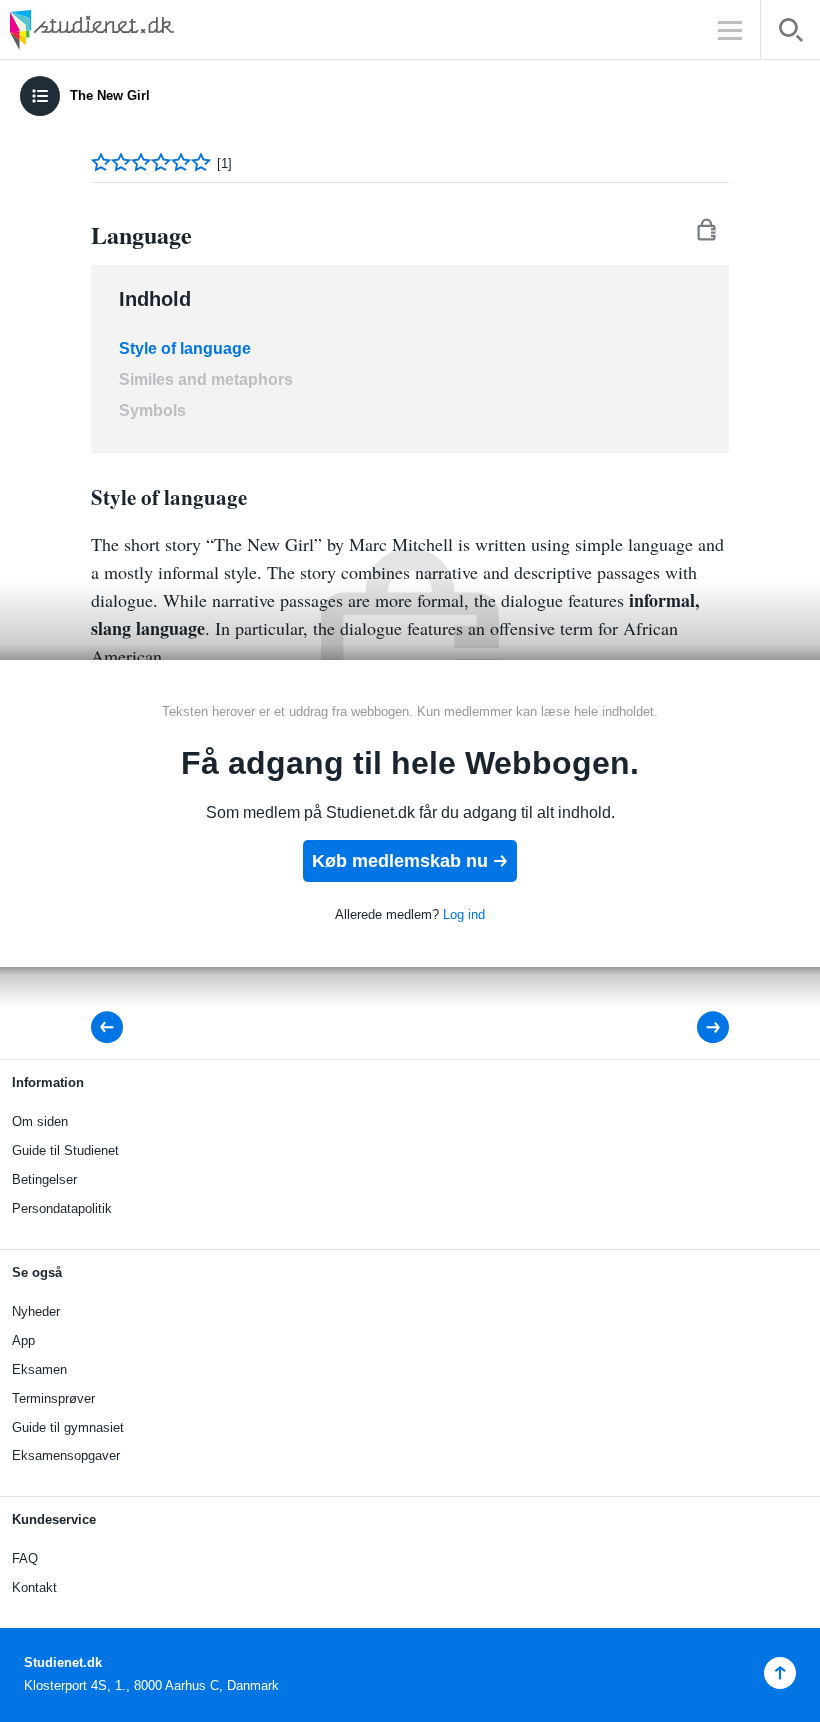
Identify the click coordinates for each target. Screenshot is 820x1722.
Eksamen (39, 1369)
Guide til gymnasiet (68, 1427)
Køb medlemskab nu (400, 861)
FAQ (25, 1558)
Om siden (40, 1121)
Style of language (185, 348)
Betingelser (44, 1179)
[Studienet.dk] (140, 29)
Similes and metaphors (206, 379)
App (23, 1340)
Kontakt (34, 1587)
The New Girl (110, 95)
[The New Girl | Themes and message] (699, 1027)
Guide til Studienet (65, 1150)
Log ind (464, 914)
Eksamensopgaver (66, 1455)
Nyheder (36, 1311)
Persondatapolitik (62, 1208)
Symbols (152, 410)
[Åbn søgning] (790, 33)
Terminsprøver (53, 1398)
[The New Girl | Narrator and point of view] (113, 1027)
